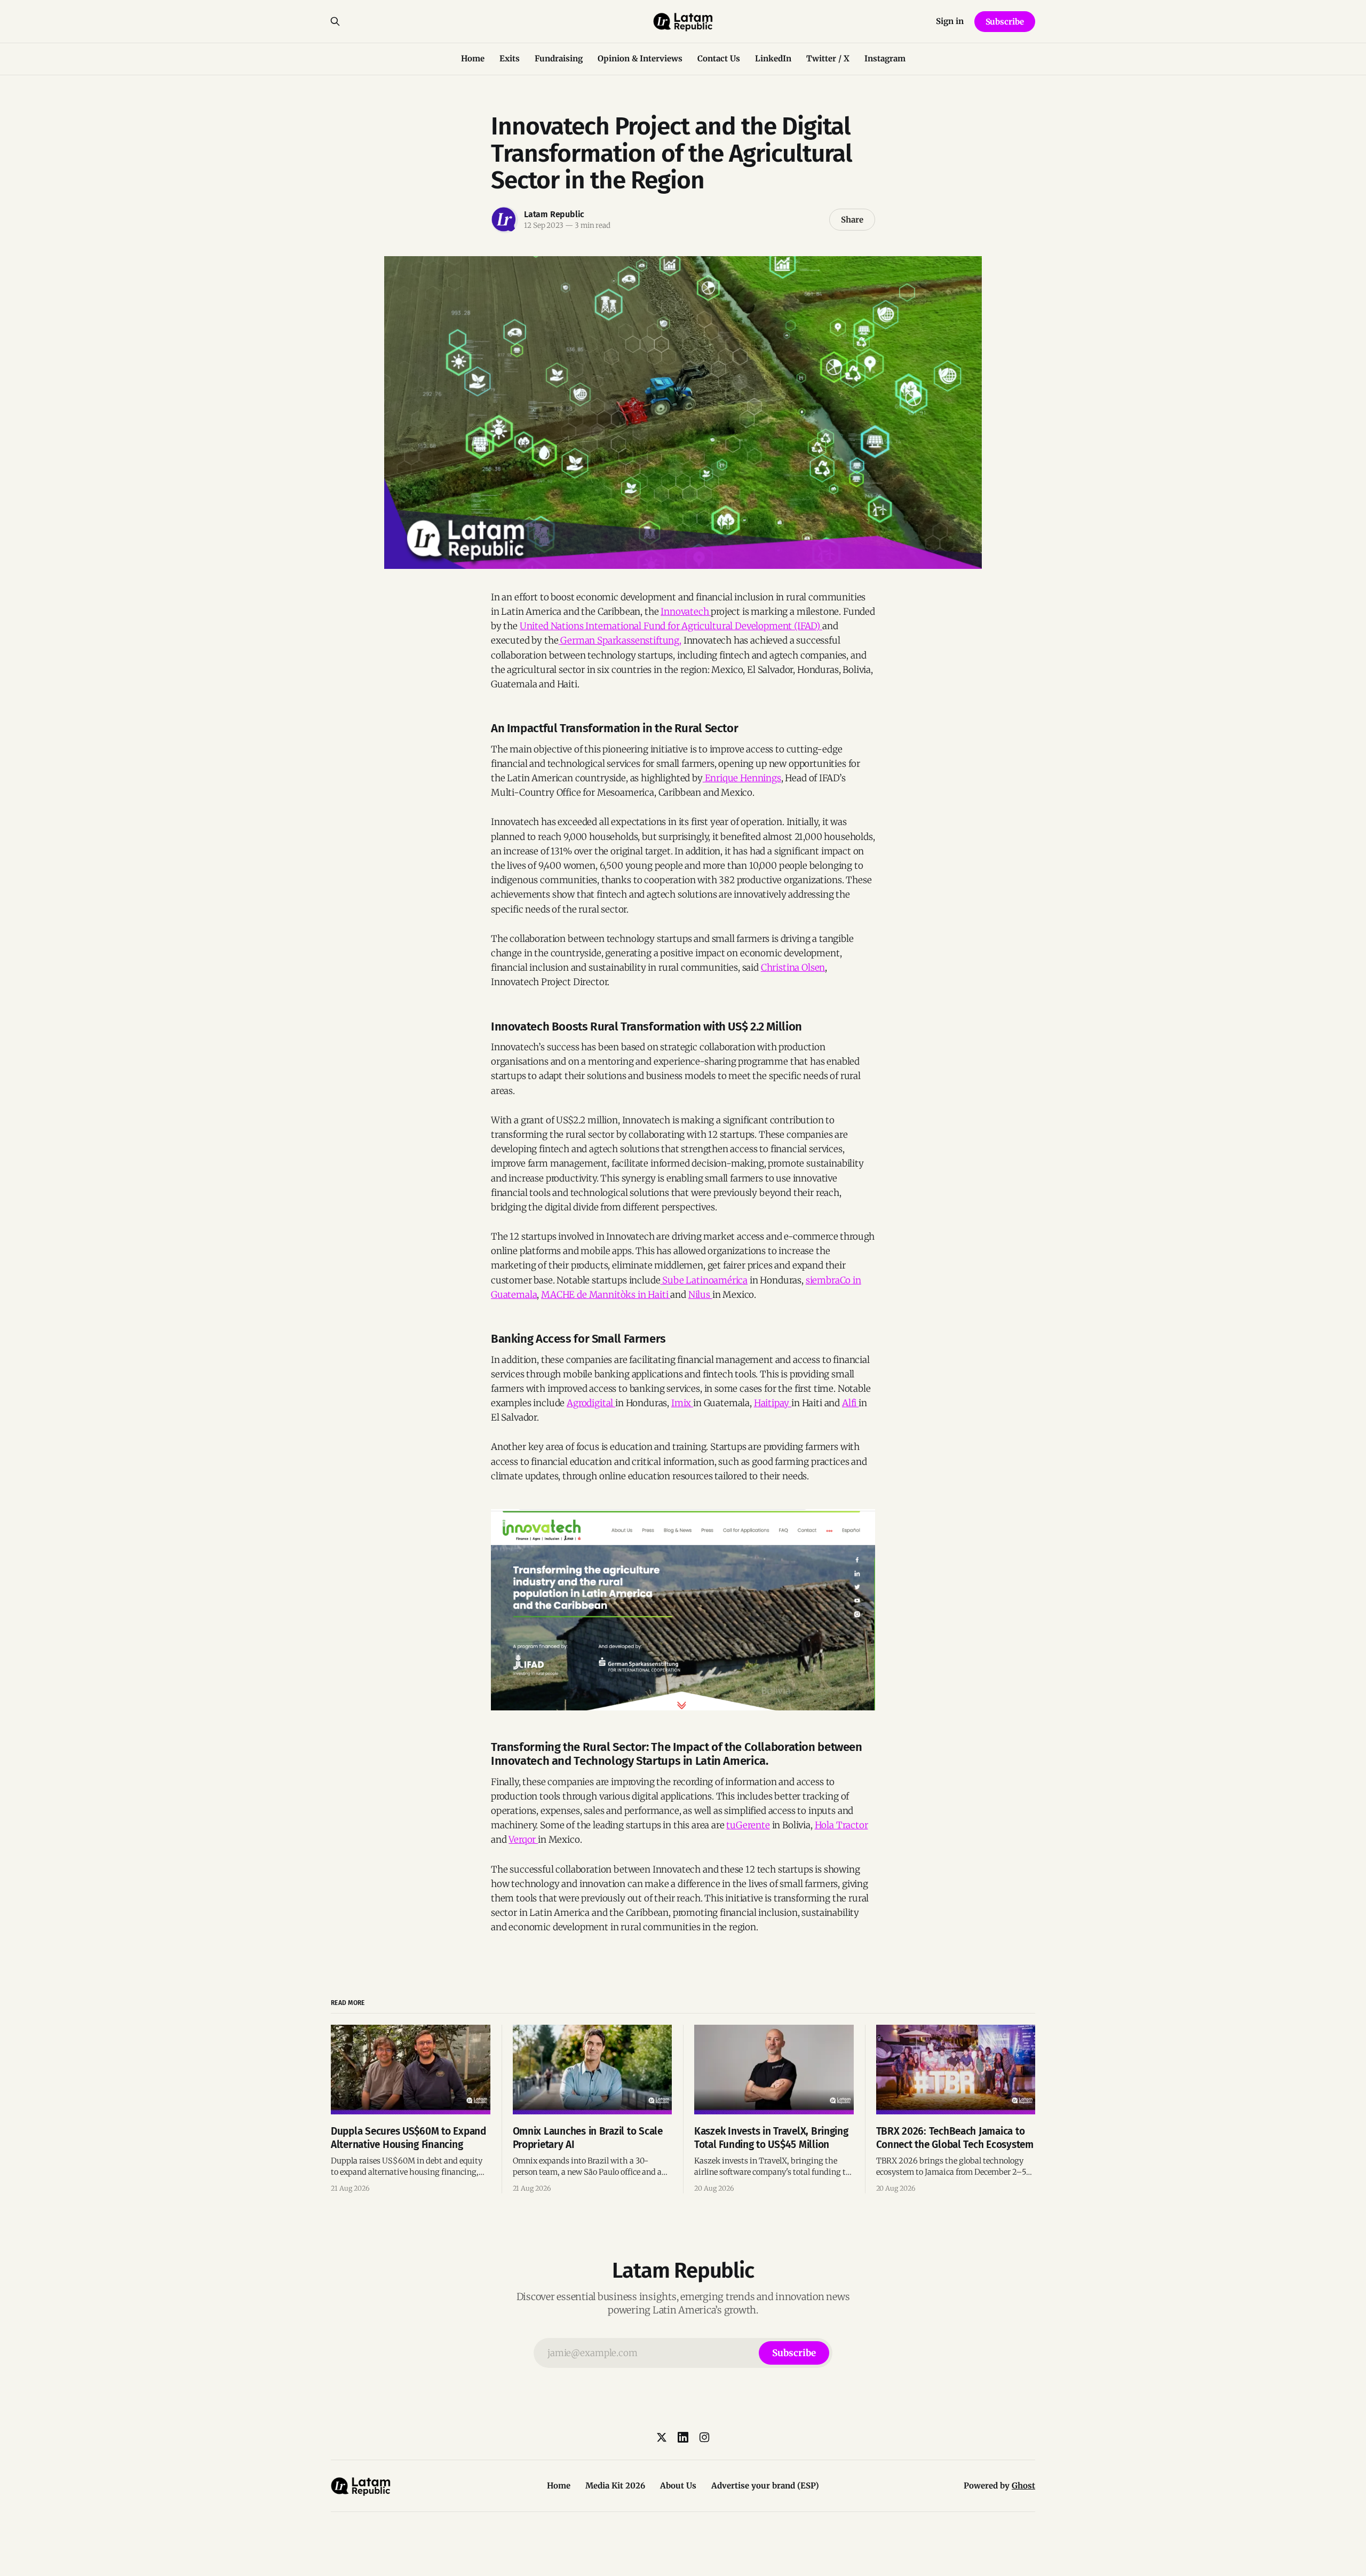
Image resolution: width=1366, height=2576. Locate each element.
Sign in (950, 21)
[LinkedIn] (683, 2437)
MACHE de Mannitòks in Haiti (606, 1295)
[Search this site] (335, 21)
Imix (682, 1403)
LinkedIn (773, 58)
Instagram (885, 58)
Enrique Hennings (742, 778)
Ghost (1023, 2486)
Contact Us (719, 58)
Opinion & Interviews (640, 58)
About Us (678, 2486)
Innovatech (686, 612)
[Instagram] (704, 2437)
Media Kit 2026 (615, 2486)
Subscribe (1005, 22)
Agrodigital (591, 1403)
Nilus (700, 1295)
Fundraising (559, 58)
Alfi (850, 1403)
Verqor (523, 1840)
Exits (510, 58)
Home (473, 58)
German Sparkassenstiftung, (620, 640)
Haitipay (773, 1403)
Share (852, 220)
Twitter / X (828, 58)
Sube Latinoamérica (704, 1280)
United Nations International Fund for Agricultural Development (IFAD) (671, 626)
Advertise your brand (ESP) (765, 2486)
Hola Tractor (841, 1825)
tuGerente (748, 1825)
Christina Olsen (793, 968)
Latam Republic (554, 214)
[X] (662, 2437)
